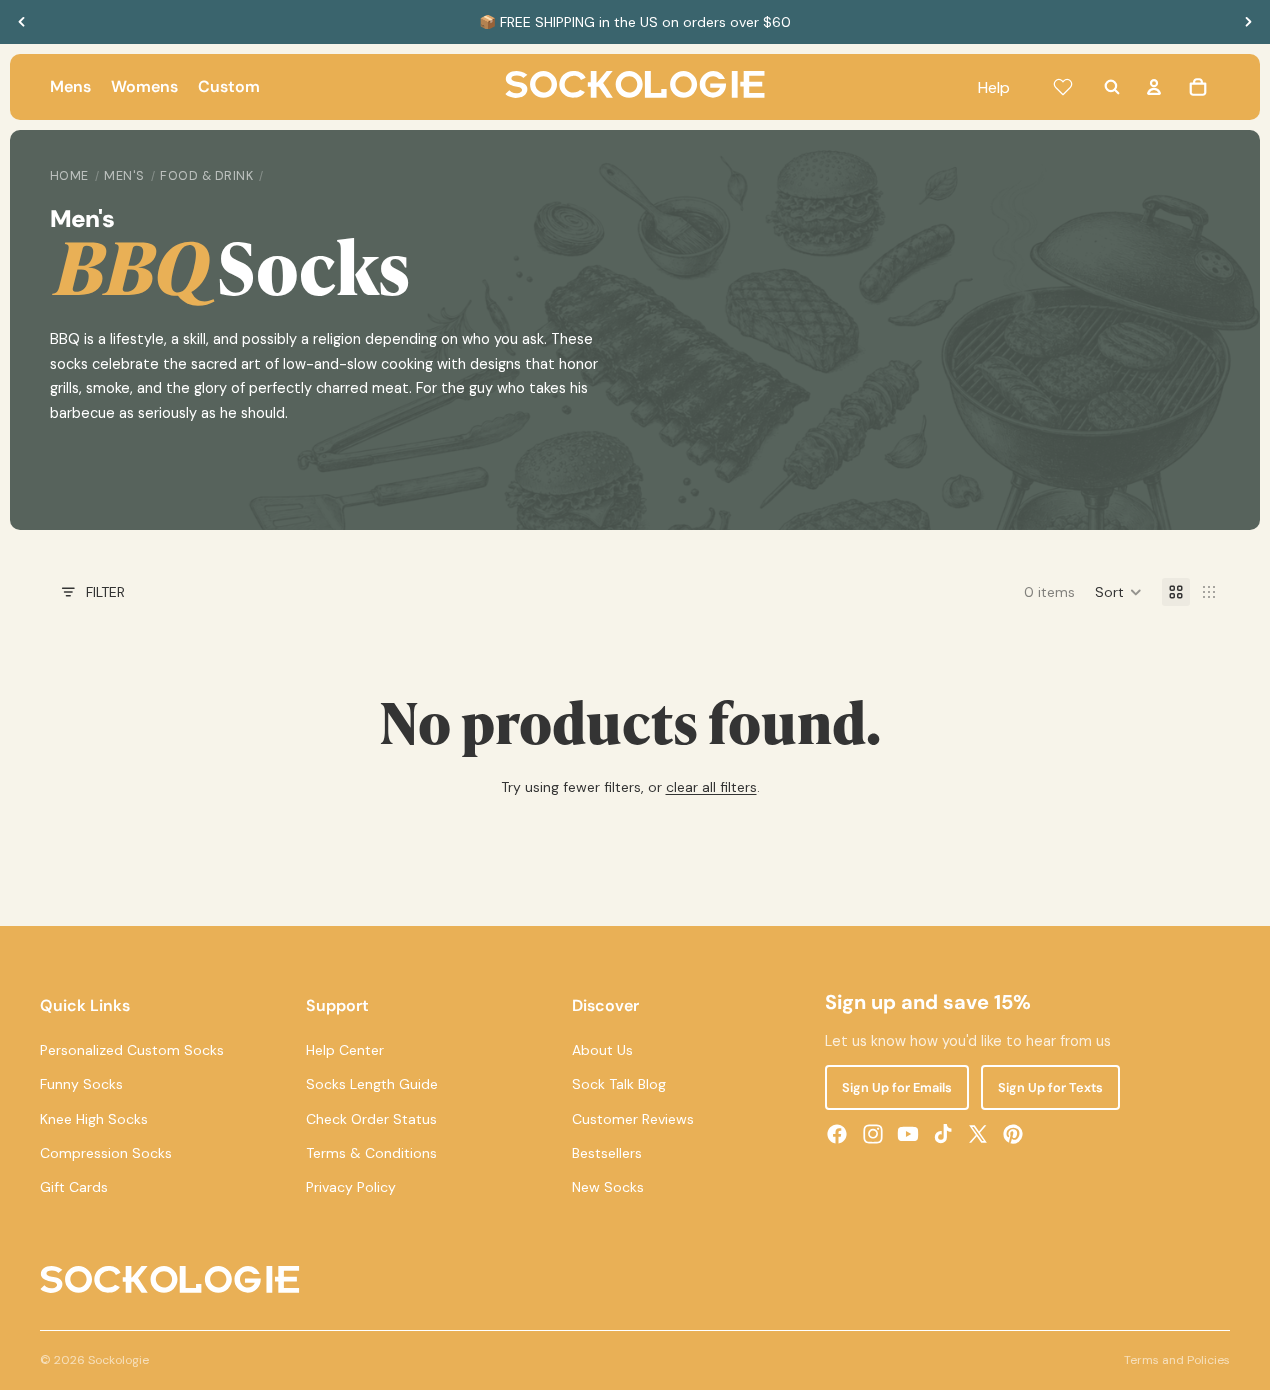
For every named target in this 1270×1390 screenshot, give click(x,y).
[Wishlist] (1063, 87)
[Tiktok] (943, 1134)
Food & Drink (206, 176)
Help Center (345, 1050)
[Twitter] (978, 1134)
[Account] (1154, 87)
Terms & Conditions (371, 1153)
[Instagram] (873, 1134)
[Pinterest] (1013, 1134)
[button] (1118, 592)
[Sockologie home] (635, 87)
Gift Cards (74, 1187)
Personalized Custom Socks (132, 1050)
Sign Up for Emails (897, 1087)
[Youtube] (908, 1134)
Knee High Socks (94, 1119)
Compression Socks (106, 1153)
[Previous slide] (22, 22)
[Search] (1112, 87)
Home (69, 176)
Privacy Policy (351, 1187)
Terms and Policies (1177, 1360)
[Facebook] (837, 1134)
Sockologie (118, 1360)
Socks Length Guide (372, 1084)
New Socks (608, 1187)
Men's (124, 176)
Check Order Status (371, 1119)
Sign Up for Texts (1050, 1087)
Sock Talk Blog (619, 1084)
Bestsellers (607, 1153)
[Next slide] (1248, 22)
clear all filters (711, 787)
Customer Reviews (633, 1119)
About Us (602, 1050)
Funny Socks (81, 1084)
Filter (105, 592)
